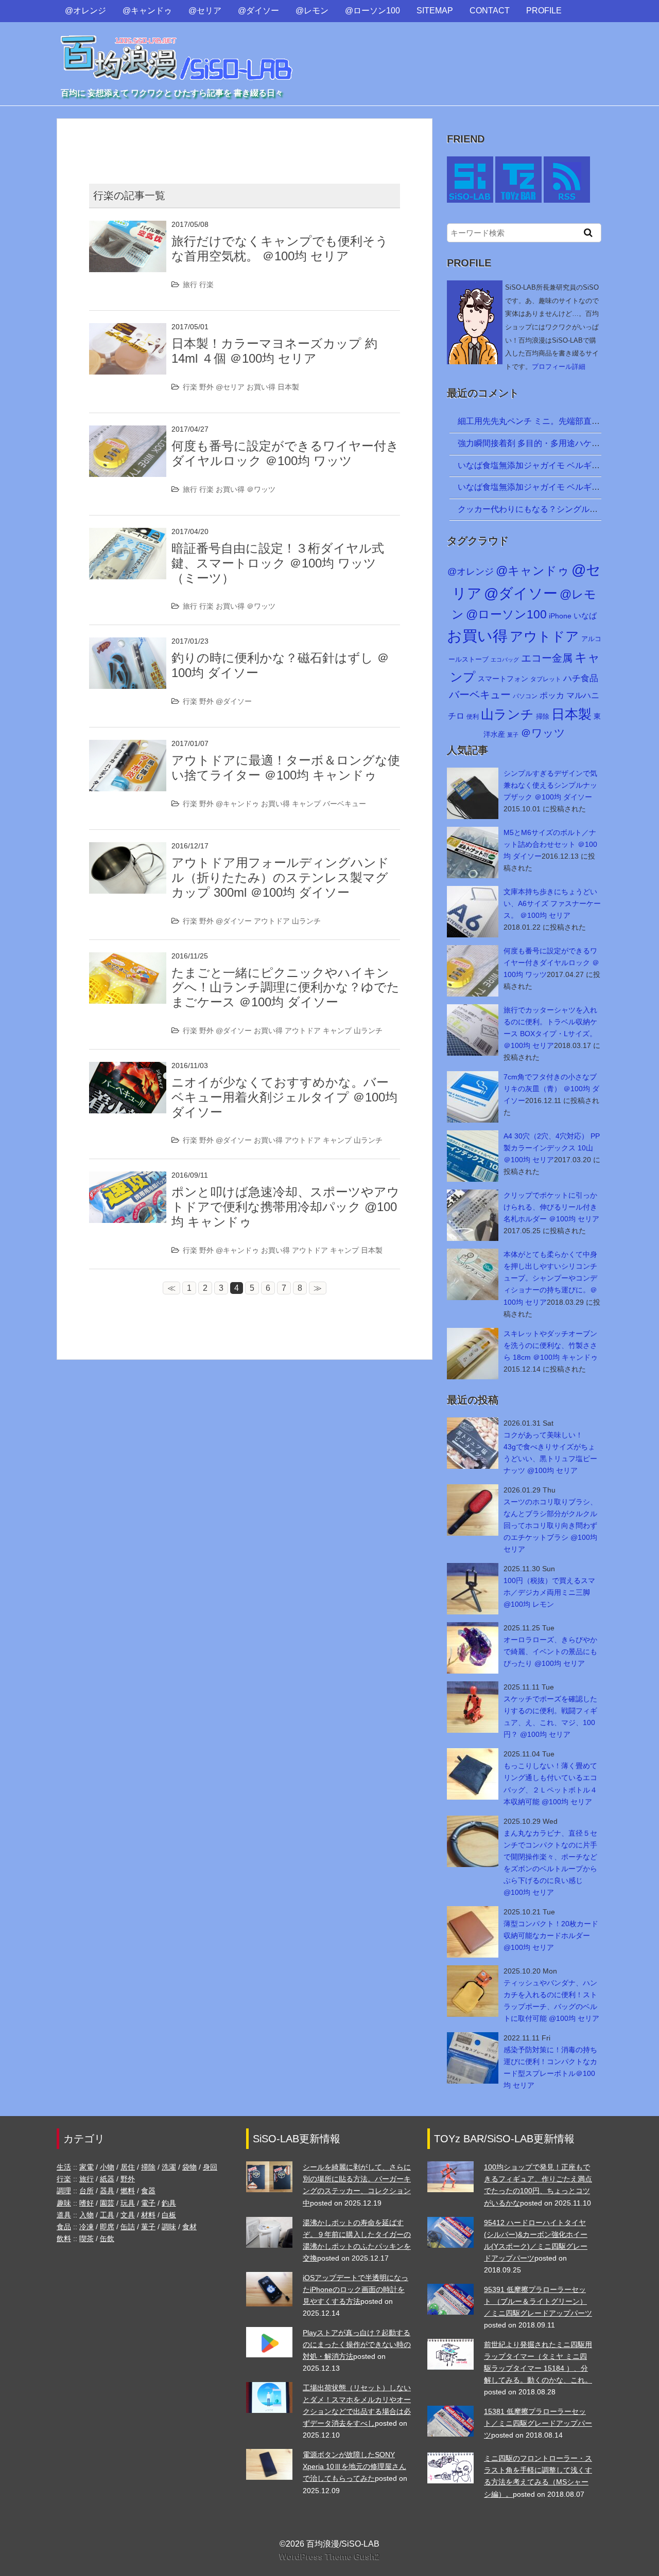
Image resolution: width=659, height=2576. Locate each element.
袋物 (189, 2167)
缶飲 (107, 2239)
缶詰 (128, 2227)
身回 (210, 2167)
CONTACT (490, 11)
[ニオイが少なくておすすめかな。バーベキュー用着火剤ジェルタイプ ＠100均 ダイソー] (128, 1068)
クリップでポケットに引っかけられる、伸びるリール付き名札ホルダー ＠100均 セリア (551, 1207)
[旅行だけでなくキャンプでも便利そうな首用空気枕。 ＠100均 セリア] (128, 227)
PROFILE (544, 11)
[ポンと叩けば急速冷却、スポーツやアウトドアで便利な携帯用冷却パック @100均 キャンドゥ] (128, 1178)
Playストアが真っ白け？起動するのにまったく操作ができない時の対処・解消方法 (357, 2344)
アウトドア (272, 921)
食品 (64, 2227)
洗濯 (169, 2167)
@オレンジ (85, 11)
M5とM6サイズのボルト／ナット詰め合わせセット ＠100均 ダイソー (550, 844)
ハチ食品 (581, 678)
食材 (189, 2227)
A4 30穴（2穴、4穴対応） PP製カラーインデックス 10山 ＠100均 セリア (552, 1148)
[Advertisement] (245, 142)
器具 (107, 2191)
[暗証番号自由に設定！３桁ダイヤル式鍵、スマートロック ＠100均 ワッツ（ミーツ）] (128, 534)
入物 (86, 2215)
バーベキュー (344, 804)
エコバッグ (505, 660)
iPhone (560, 616)
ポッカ (552, 695)
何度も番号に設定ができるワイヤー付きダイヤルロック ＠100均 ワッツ (285, 453)
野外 (206, 387)
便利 (473, 717)
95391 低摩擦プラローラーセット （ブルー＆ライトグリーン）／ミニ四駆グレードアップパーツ (538, 2301)
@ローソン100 (372, 11)
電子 (148, 2203)
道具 (64, 2215)
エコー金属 (547, 658)
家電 (86, 2167)
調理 (64, 2191)
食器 (148, 2191)
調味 (169, 2227)
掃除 (543, 716)
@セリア (205, 11)
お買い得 (261, 387)
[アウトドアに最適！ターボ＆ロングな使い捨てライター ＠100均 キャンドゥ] (128, 746)
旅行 (190, 285)
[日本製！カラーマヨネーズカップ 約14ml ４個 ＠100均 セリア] (128, 330)
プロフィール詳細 (559, 367)
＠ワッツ (261, 489)
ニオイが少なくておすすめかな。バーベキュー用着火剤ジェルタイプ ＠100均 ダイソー (284, 1097)
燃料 (128, 2191)
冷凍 (86, 2227)
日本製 (288, 387)
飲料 (64, 2239)
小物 (107, 2167)
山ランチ (306, 921)
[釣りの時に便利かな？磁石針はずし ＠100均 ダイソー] (128, 644)
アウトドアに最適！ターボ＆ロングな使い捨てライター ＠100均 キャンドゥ (286, 768)
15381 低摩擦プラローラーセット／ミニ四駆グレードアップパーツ (538, 2423)
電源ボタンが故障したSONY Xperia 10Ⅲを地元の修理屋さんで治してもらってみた (354, 2466)
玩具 (128, 2203)
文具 (128, 2215)
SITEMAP (435, 11)
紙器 (107, 2179)
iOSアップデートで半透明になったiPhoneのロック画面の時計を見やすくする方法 (355, 2289)
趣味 (64, 2203)
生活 (64, 2167)
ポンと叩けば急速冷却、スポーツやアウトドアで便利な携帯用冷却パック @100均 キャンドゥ (285, 1207)
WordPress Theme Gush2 (330, 2557)
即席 (107, 2227)
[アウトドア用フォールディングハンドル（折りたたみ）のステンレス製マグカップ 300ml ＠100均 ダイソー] (128, 849)
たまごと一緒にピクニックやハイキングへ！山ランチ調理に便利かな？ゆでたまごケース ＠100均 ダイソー (285, 988)
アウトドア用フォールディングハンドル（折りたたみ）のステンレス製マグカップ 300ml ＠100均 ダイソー (280, 877)
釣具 (169, 2203)
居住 (128, 2167)
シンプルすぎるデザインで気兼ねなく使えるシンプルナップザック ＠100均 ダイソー (550, 785)
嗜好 (86, 2203)
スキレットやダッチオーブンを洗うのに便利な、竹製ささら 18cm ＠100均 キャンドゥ (551, 1345)
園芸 (107, 2203)
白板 (169, 2215)
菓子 (513, 735)
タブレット (546, 679)
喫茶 (86, 2239)
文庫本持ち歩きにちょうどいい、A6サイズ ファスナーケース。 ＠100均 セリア (552, 903)
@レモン (312, 11)
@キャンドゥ (147, 11)
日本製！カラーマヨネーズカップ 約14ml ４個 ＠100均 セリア (274, 351)
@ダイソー (258, 11)
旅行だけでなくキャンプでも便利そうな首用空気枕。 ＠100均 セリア (280, 248)
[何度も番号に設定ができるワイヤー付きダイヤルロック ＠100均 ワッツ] (128, 432)
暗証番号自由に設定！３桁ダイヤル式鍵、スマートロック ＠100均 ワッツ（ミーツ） (278, 563)
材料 (148, 2215)
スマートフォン (503, 679)
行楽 (206, 285)
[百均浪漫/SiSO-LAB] (177, 48)
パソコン (525, 696)
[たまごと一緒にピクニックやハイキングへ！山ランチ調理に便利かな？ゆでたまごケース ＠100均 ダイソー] (128, 959)
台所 (86, 2191)
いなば (585, 616)
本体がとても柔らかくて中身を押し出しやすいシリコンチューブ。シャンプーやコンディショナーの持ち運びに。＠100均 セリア (550, 1278)
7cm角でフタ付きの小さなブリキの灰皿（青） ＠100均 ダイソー (551, 1089)
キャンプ (306, 804)
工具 (107, 2215)
